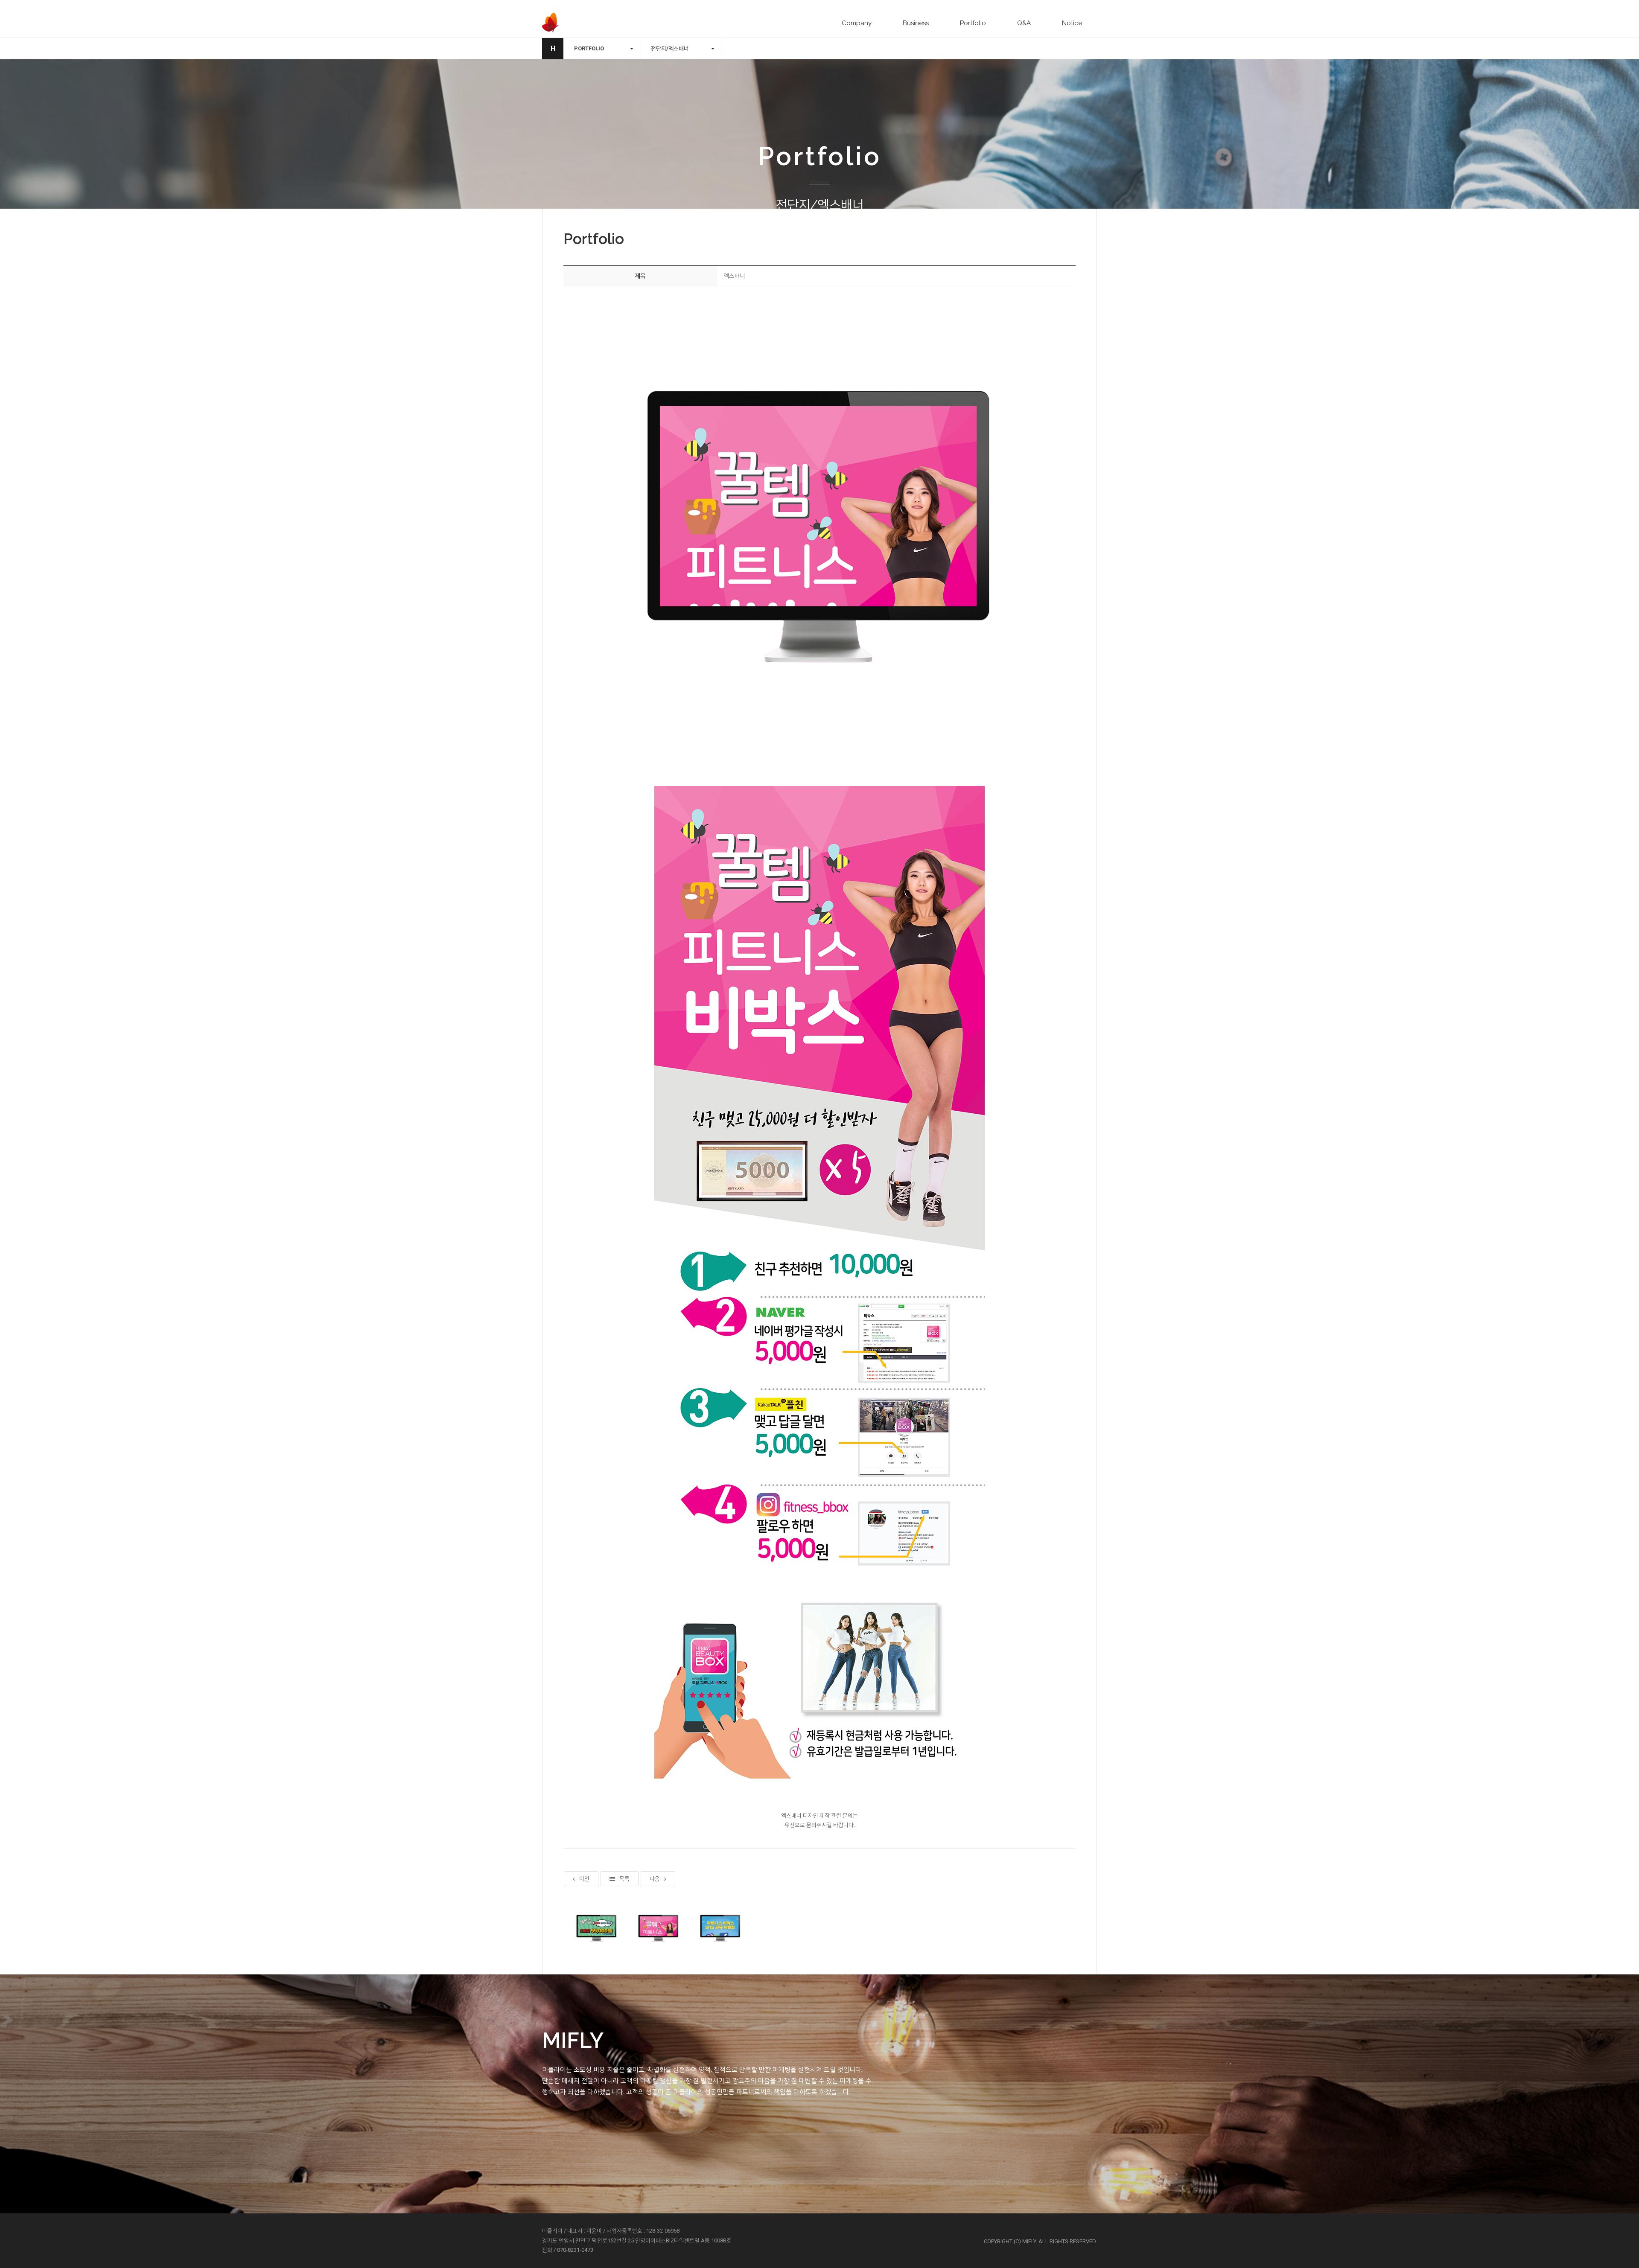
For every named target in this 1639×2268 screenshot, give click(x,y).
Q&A (1024, 23)
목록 (624, 1879)
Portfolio (973, 23)
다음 (655, 1879)
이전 (584, 1879)
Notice (1072, 23)
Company (857, 23)
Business (916, 23)
